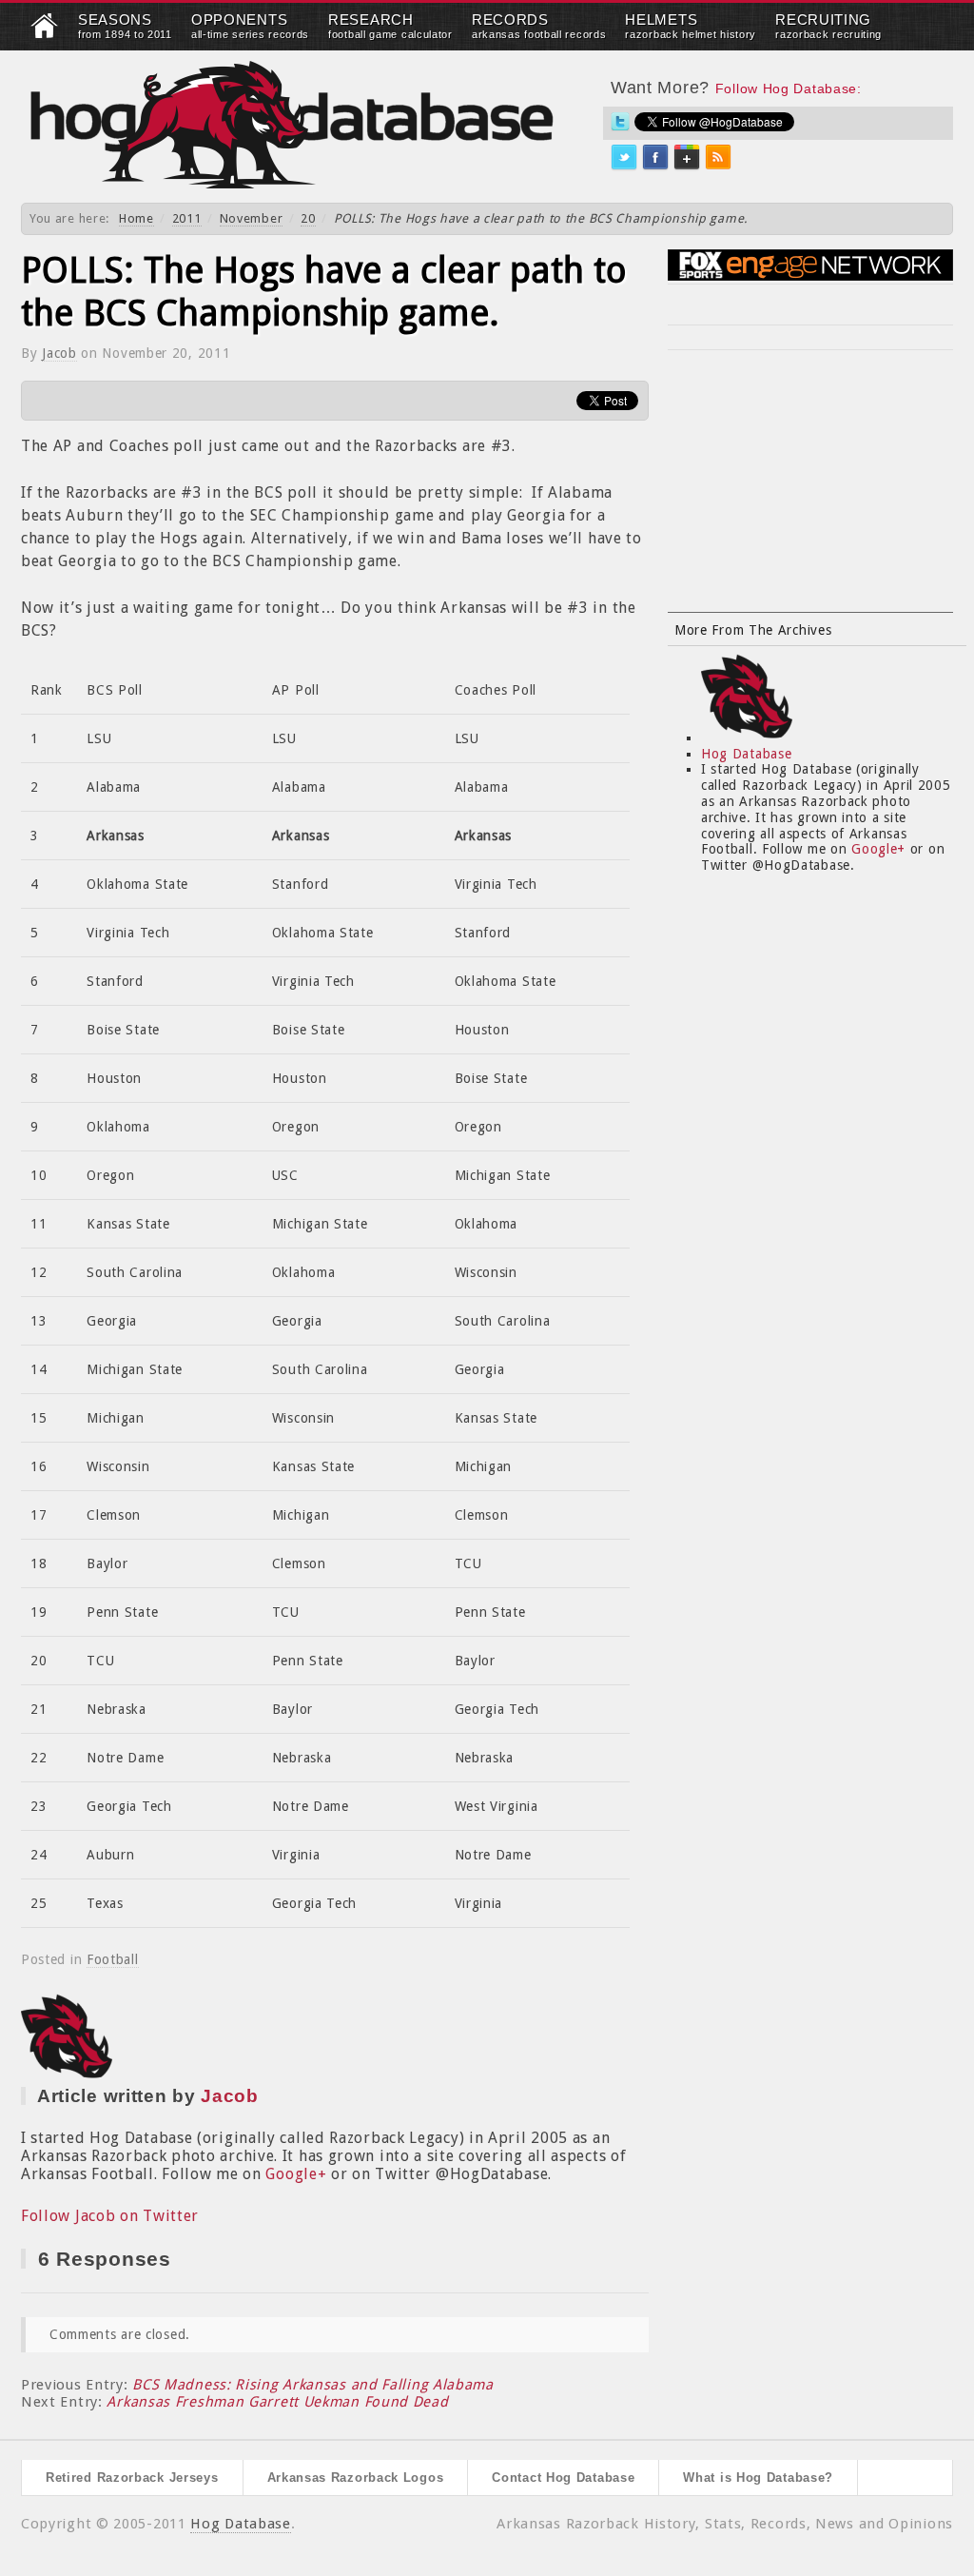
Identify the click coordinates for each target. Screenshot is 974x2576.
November (252, 218)
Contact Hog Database (563, 2478)
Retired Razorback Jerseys (132, 2478)
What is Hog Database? (758, 2478)
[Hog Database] (292, 124)
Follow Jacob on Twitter (110, 2216)
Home (136, 218)
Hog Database (746, 754)
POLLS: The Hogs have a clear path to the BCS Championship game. (324, 292)
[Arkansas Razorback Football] (45, 34)
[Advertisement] (810, 493)
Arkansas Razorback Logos (356, 2478)
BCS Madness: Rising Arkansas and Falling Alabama (313, 2385)
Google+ (296, 2174)
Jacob (59, 353)
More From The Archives (753, 630)
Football (113, 1959)
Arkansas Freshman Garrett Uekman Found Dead (277, 2402)
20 (308, 218)
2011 (187, 218)
